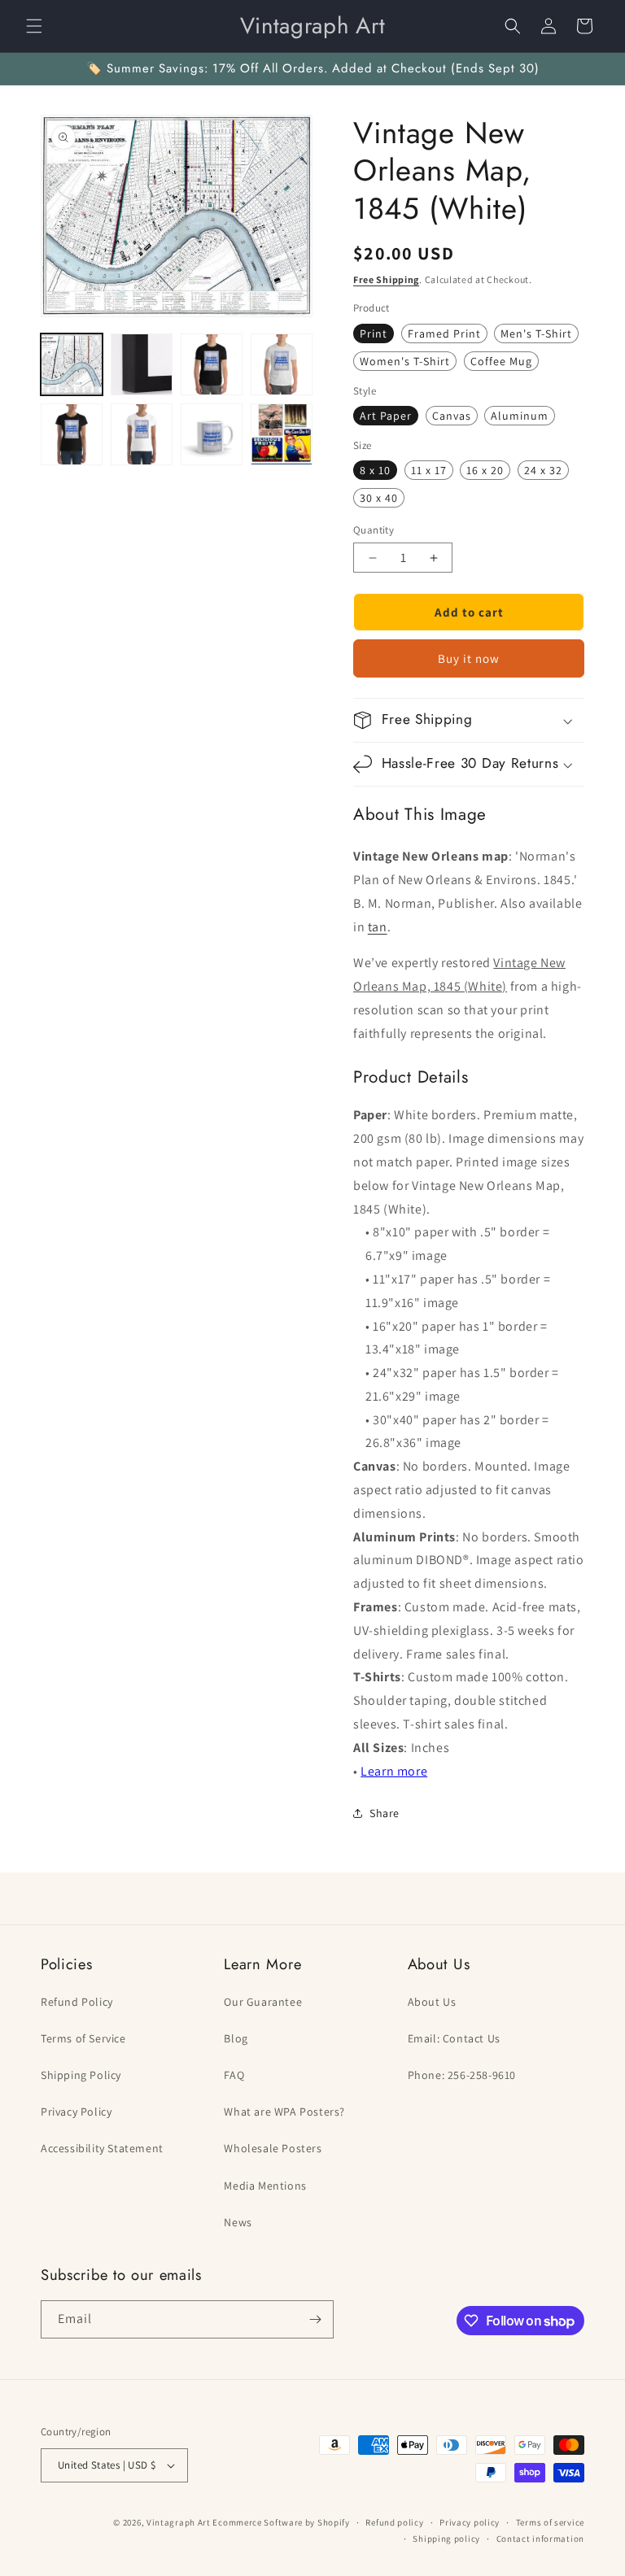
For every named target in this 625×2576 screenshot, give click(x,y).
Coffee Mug (501, 361)
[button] (34, 26)
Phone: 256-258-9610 (462, 2075)
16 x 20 (485, 470)
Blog (236, 2038)
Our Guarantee (263, 2002)
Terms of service (550, 2522)
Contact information (540, 2539)
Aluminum (520, 416)
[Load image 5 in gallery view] (72, 434)
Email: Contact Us (454, 2038)
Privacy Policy (76, 2112)
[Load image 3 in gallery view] (212, 364)
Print (374, 333)
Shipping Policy (81, 2075)
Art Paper (386, 416)
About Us (432, 2002)
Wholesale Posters (273, 2148)
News (238, 2222)
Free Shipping (386, 279)
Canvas (452, 416)
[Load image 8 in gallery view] (282, 434)
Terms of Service (83, 2038)
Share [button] (385, 1813)
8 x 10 (375, 470)
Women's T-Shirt (405, 361)
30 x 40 (379, 498)
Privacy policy (470, 2522)
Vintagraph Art (179, 2522)
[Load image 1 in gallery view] (72, 364)
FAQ (234, 2075)
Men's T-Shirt (536, 333)
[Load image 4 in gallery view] (282, 364)
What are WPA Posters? (284, 2112)
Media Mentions (265, 2186)
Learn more (394, 1771)
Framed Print (444, 333)
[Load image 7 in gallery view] (212, 434)
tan (378, 927)
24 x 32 (543, 470)
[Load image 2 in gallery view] (142, 364)
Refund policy (394, 2522)
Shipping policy (446, 2539)
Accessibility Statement (102, 2148)
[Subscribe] (315, 2319)
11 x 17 (429, 470)
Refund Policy (77, 2002)
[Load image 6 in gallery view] (142, 434)
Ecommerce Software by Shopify (281, 2522)
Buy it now (469, 658)
